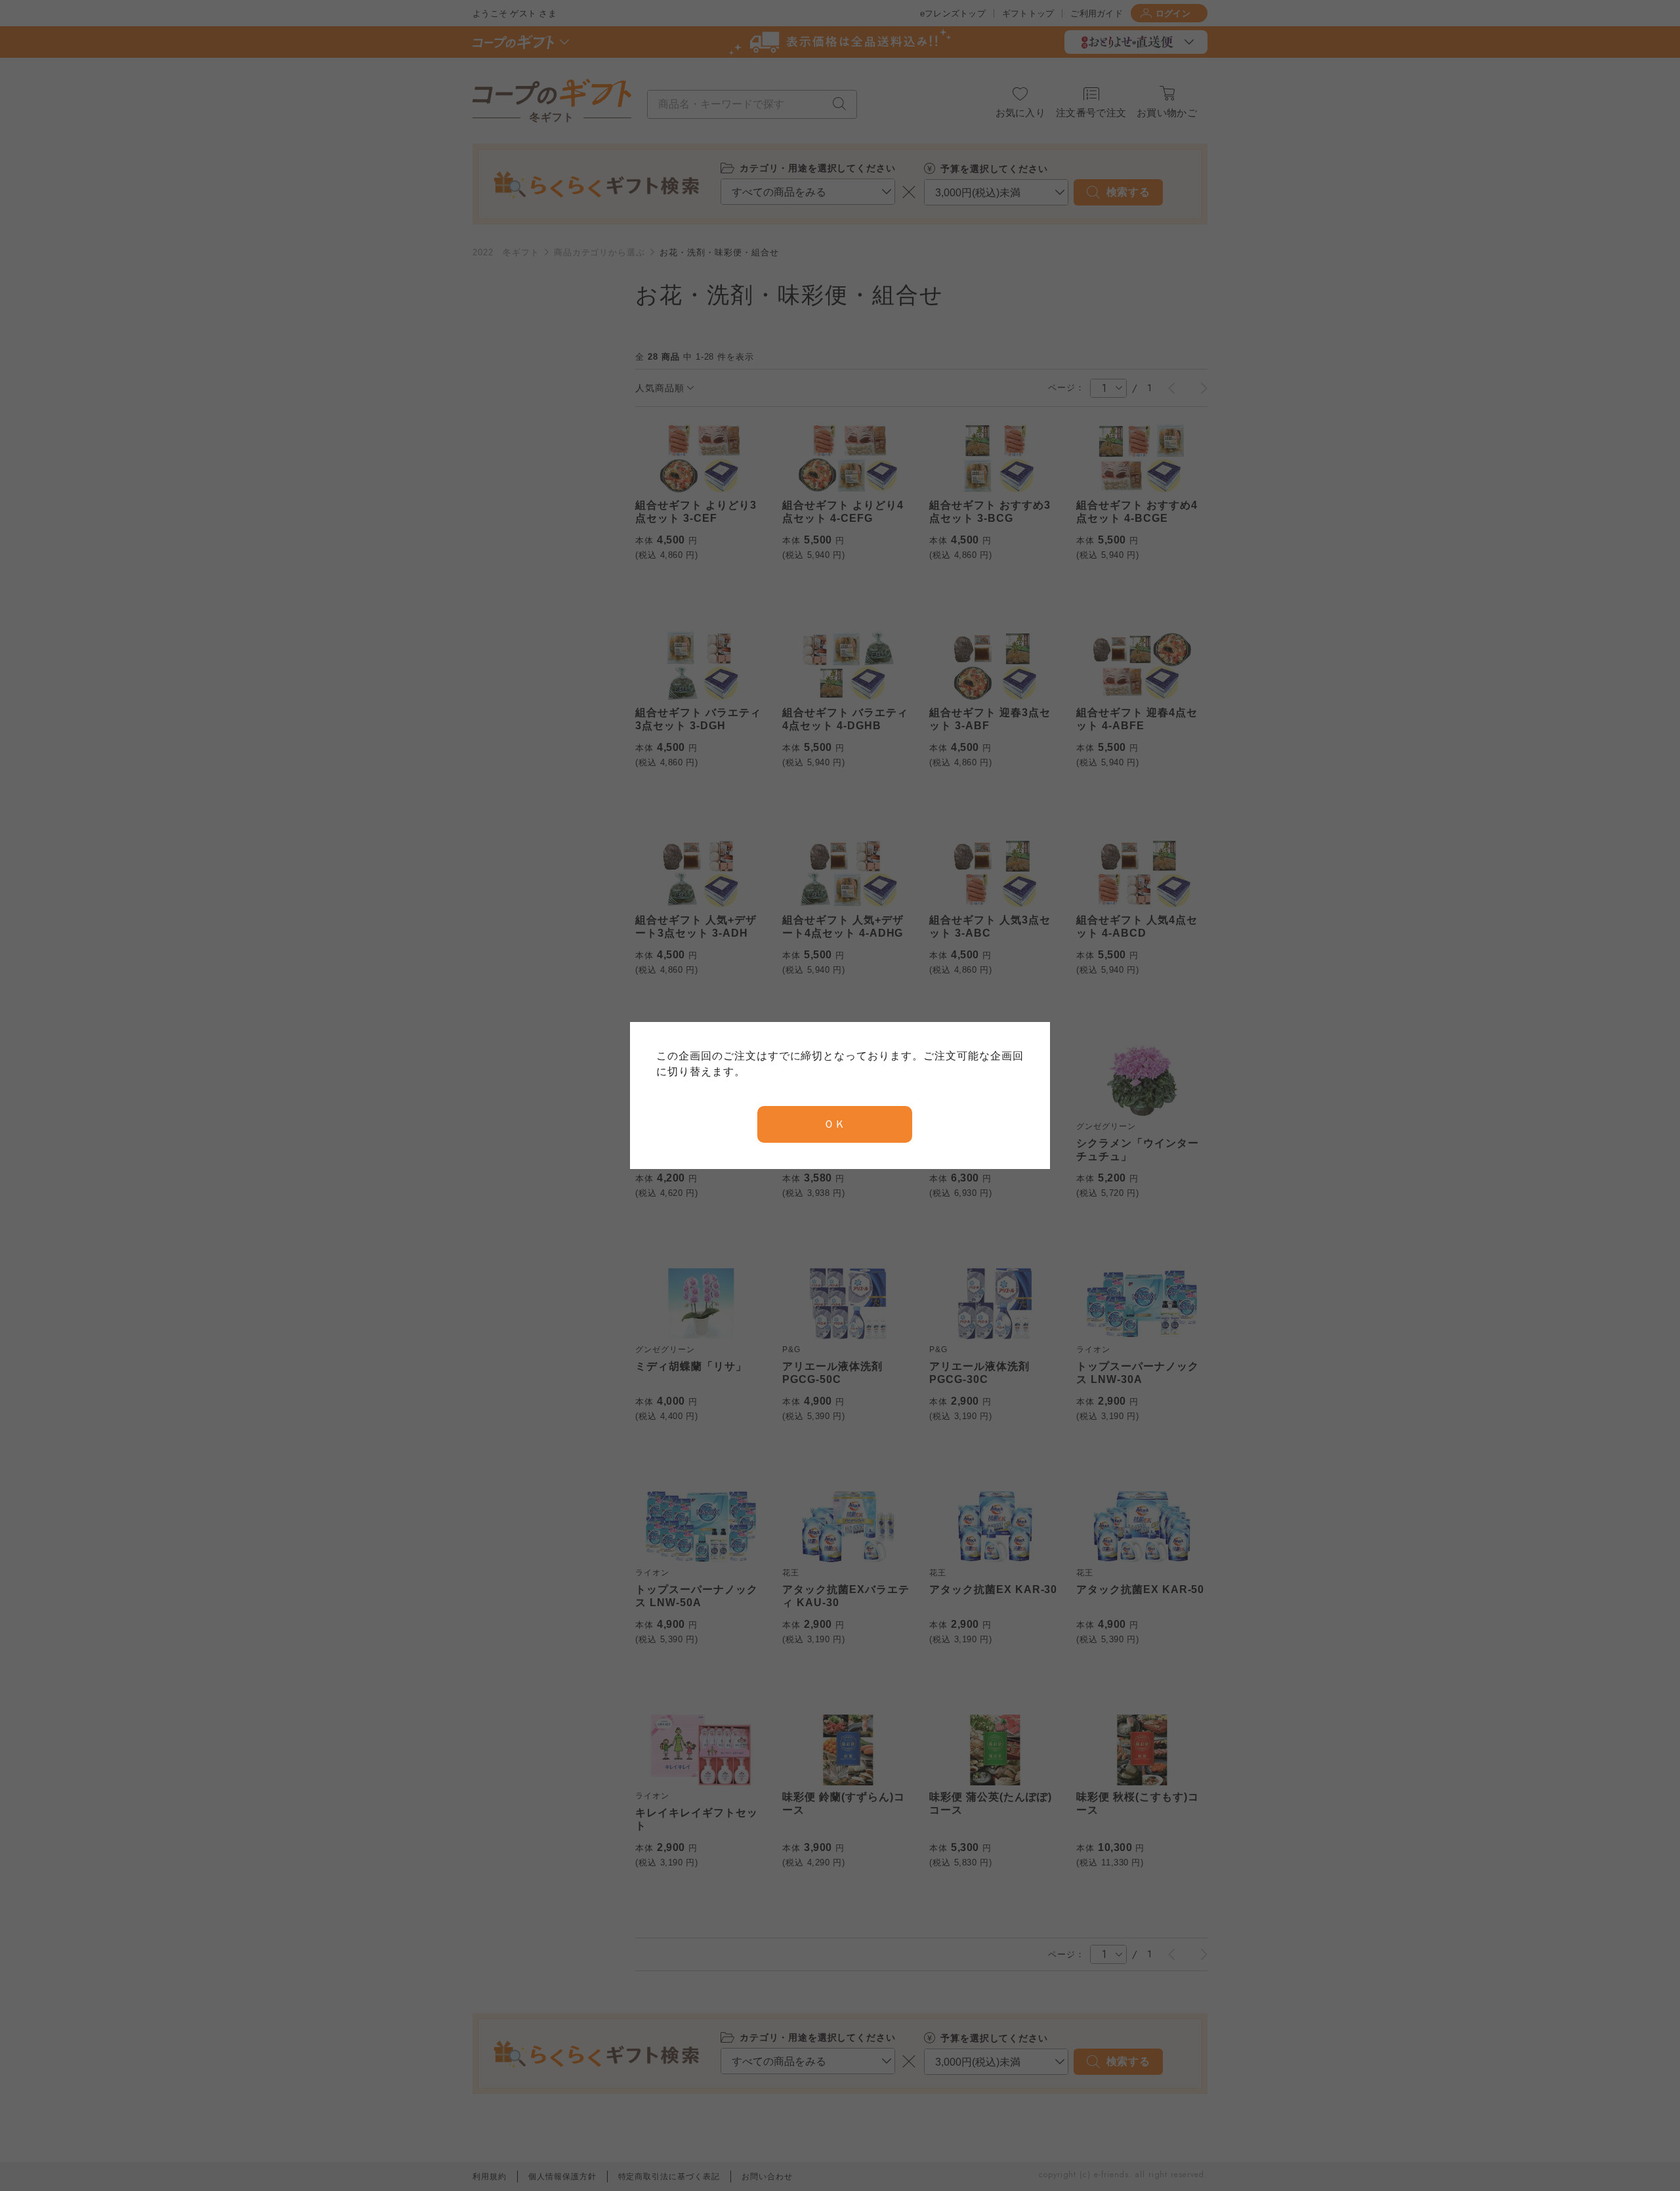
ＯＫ (835, 1124)
